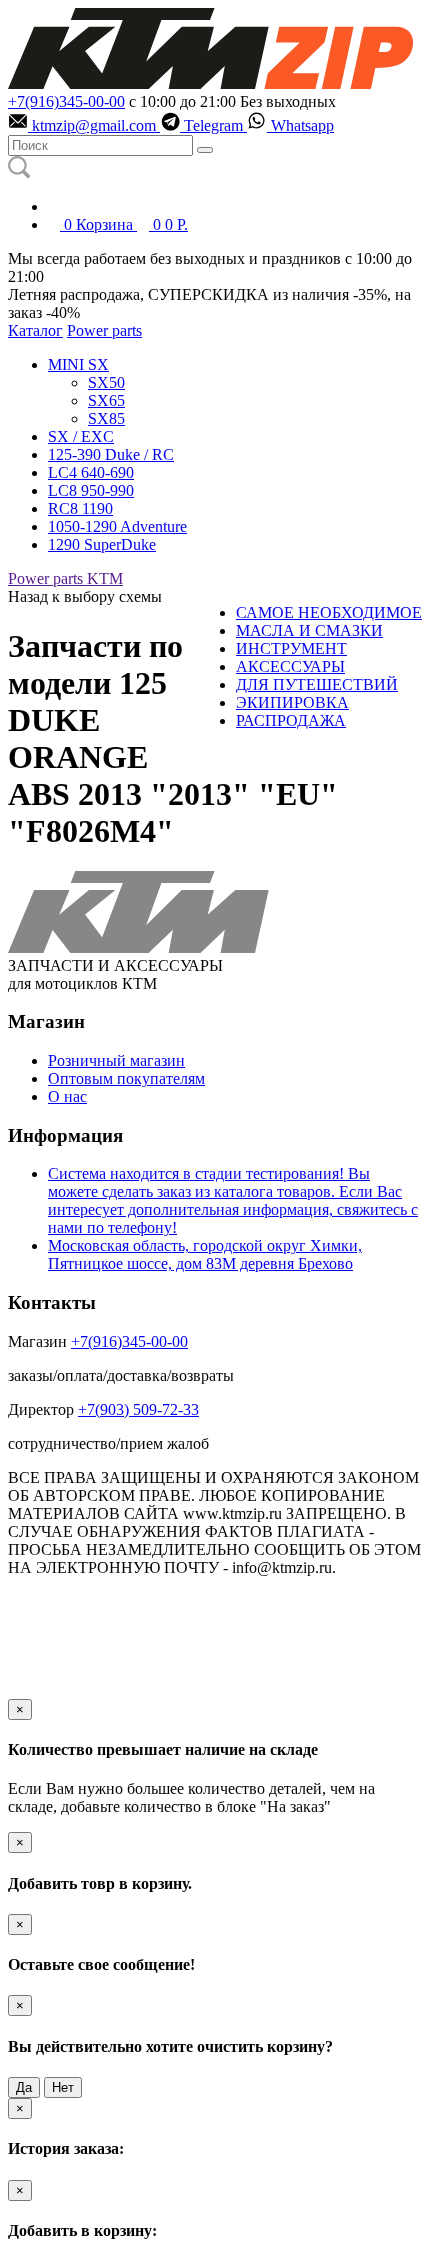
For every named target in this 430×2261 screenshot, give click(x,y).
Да (24, 2087)
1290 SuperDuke (102, 544)
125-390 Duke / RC (111, 454)
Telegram (213, 125)
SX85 (106, 418)
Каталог (35, 330)
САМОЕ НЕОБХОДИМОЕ (329, 612)
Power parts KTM (65, 578)
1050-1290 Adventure (117, 526)
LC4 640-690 (91, 472)
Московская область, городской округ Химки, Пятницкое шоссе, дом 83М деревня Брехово (205, 1254)
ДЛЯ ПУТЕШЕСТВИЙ (317, 684)
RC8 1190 (80, 508)
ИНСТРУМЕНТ (291, 648)
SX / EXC (81, 436)
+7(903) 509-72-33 (138, 1409)
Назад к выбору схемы (85, 596)
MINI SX (78, 364)
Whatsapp (300, 125)
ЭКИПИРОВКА (292, 702)
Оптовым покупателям (126, 1078)
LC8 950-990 (91, 490)
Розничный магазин (116, 1060)
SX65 (106, 400)
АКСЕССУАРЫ (290, 666)
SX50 (106, 382)
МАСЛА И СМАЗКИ (309, 630)
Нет (63, 2087)
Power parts (104, 330)
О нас (67, 1096)
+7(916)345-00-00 (66, 101)
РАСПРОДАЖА (291, 720)
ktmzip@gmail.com (94, 125)
